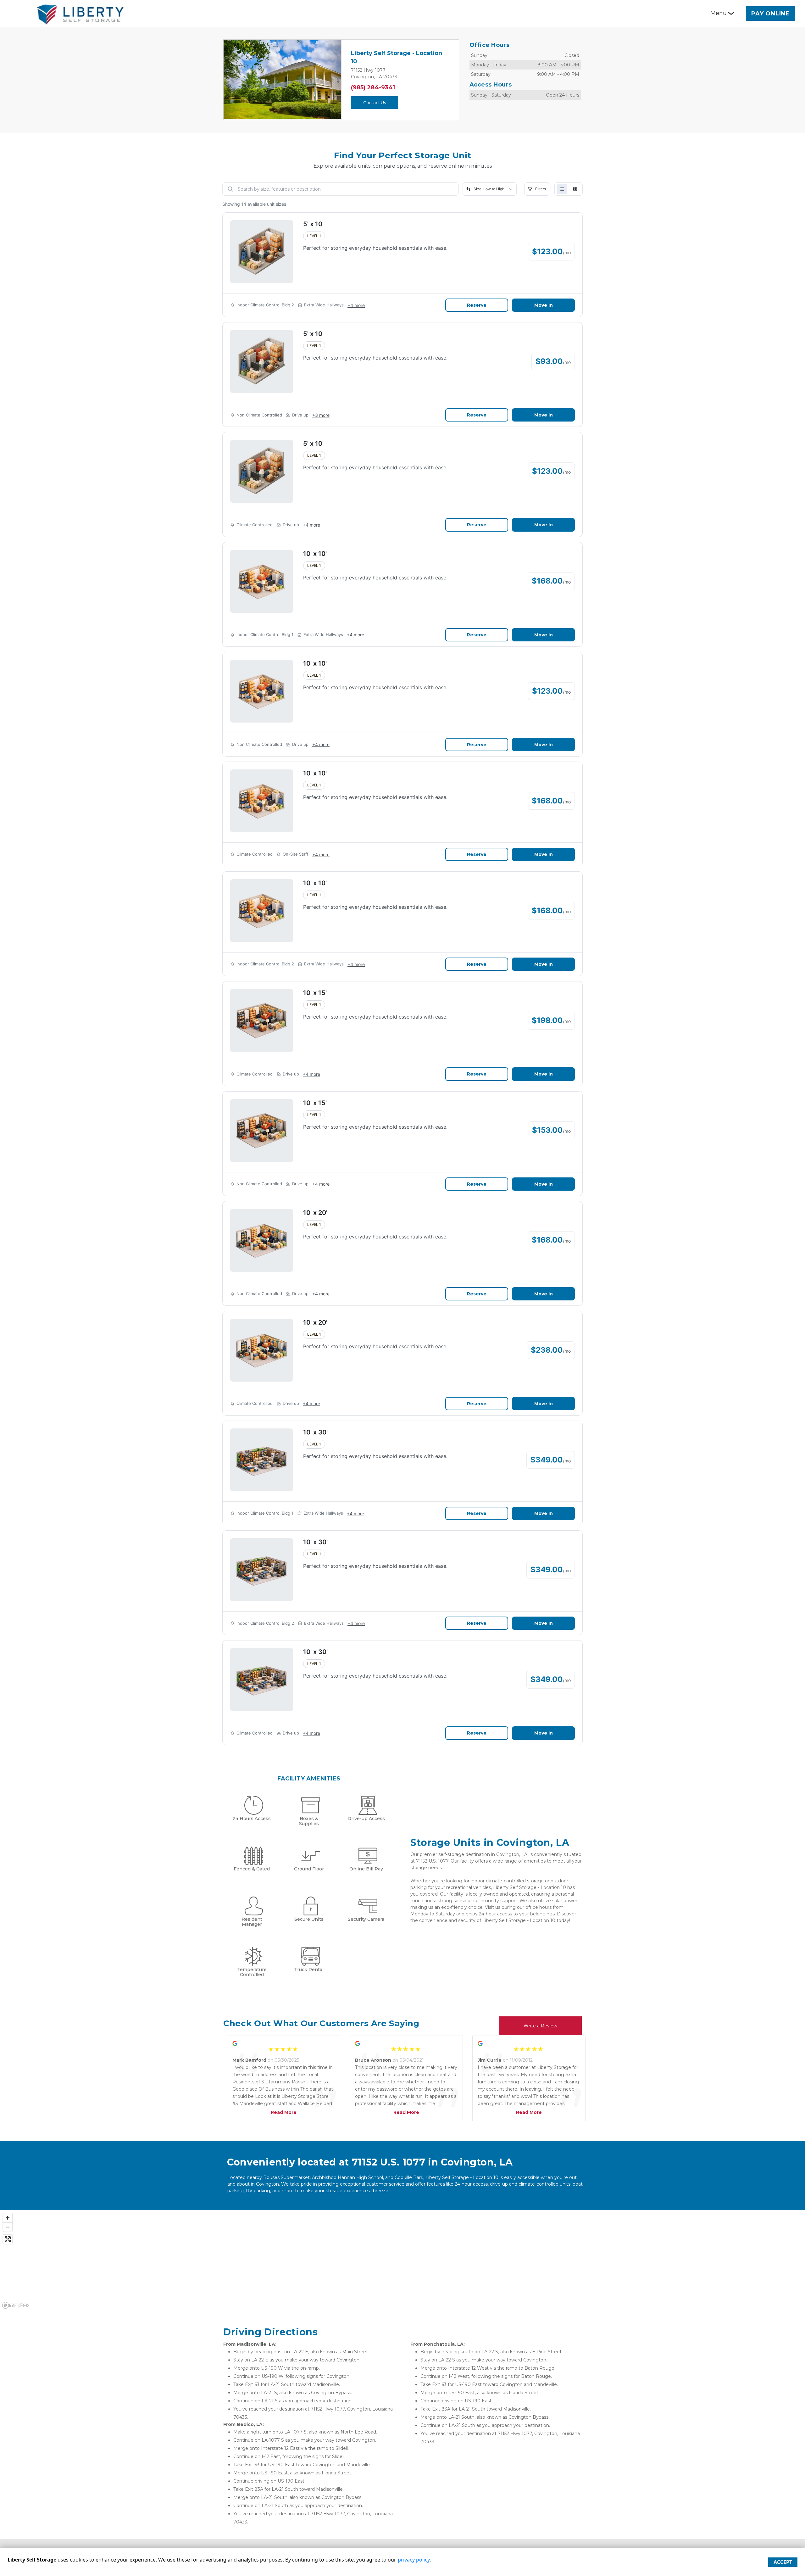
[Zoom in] (8, 2218)
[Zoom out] (8, 2227)
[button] (232, 79)
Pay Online (770, 14)
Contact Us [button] (375, 103)
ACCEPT (783, 2562)
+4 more (356, 305)
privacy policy (414, 2560)
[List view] (562, 189)
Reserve (477, 305)
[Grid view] (575, 189)
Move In (544, 305)
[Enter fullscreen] (8, 2239)
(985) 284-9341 (373, 87)
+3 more (321, 415)
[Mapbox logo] (16, 2305)
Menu (719, 13)
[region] (402, 2260)
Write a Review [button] (540, 2026)
